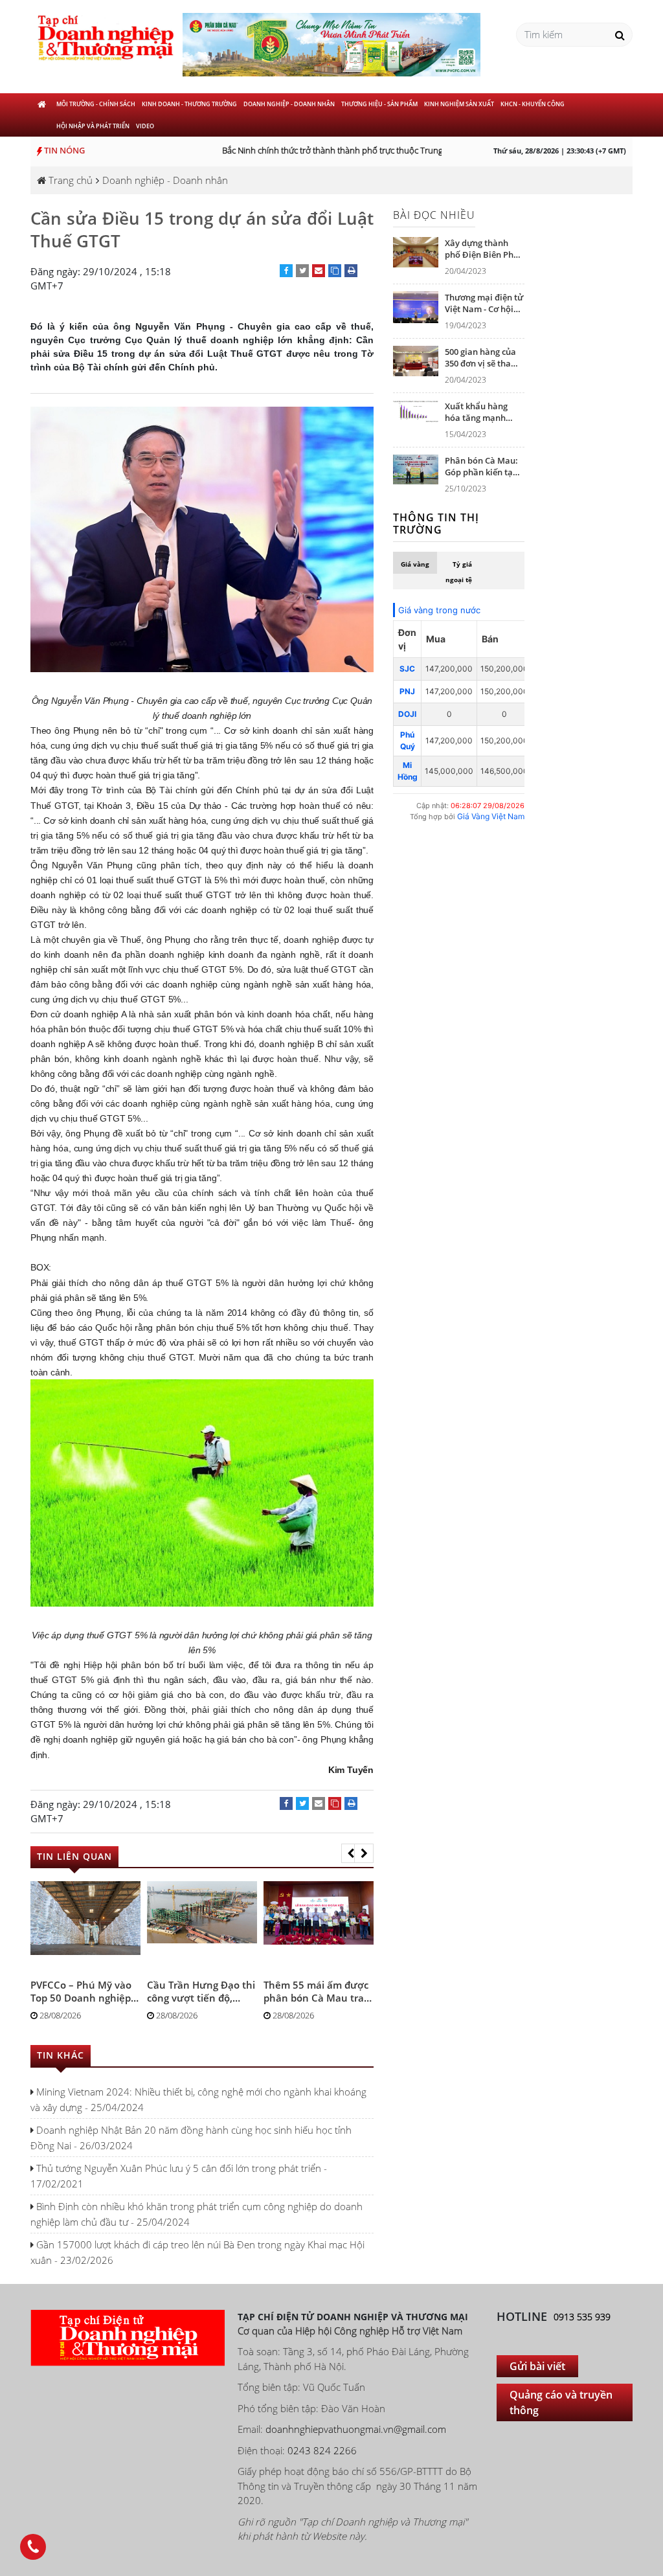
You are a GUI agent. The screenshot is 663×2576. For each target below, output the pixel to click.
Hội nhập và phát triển (93, 126)
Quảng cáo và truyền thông (561, 2402)
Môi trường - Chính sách (96, 104)
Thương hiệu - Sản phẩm (379, 104)
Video (145, 126)
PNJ (407, 691)
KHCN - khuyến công (533, 104)
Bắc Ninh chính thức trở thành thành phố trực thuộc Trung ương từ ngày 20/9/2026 (361, 150)
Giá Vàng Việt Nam (491, 816)
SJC (407, 669)
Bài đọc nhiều (434, 215)
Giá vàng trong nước (439, 610)
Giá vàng (415, 564)
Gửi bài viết (537, 2366)
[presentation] (351, 1853)
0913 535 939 (582, 2317)
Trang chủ (69, 180)
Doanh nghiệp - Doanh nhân (289, 104)
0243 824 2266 (322, 2450)
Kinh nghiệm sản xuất (459, 104)
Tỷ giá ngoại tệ (459, 572)
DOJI (407, 714)
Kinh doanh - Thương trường (189, 104)
